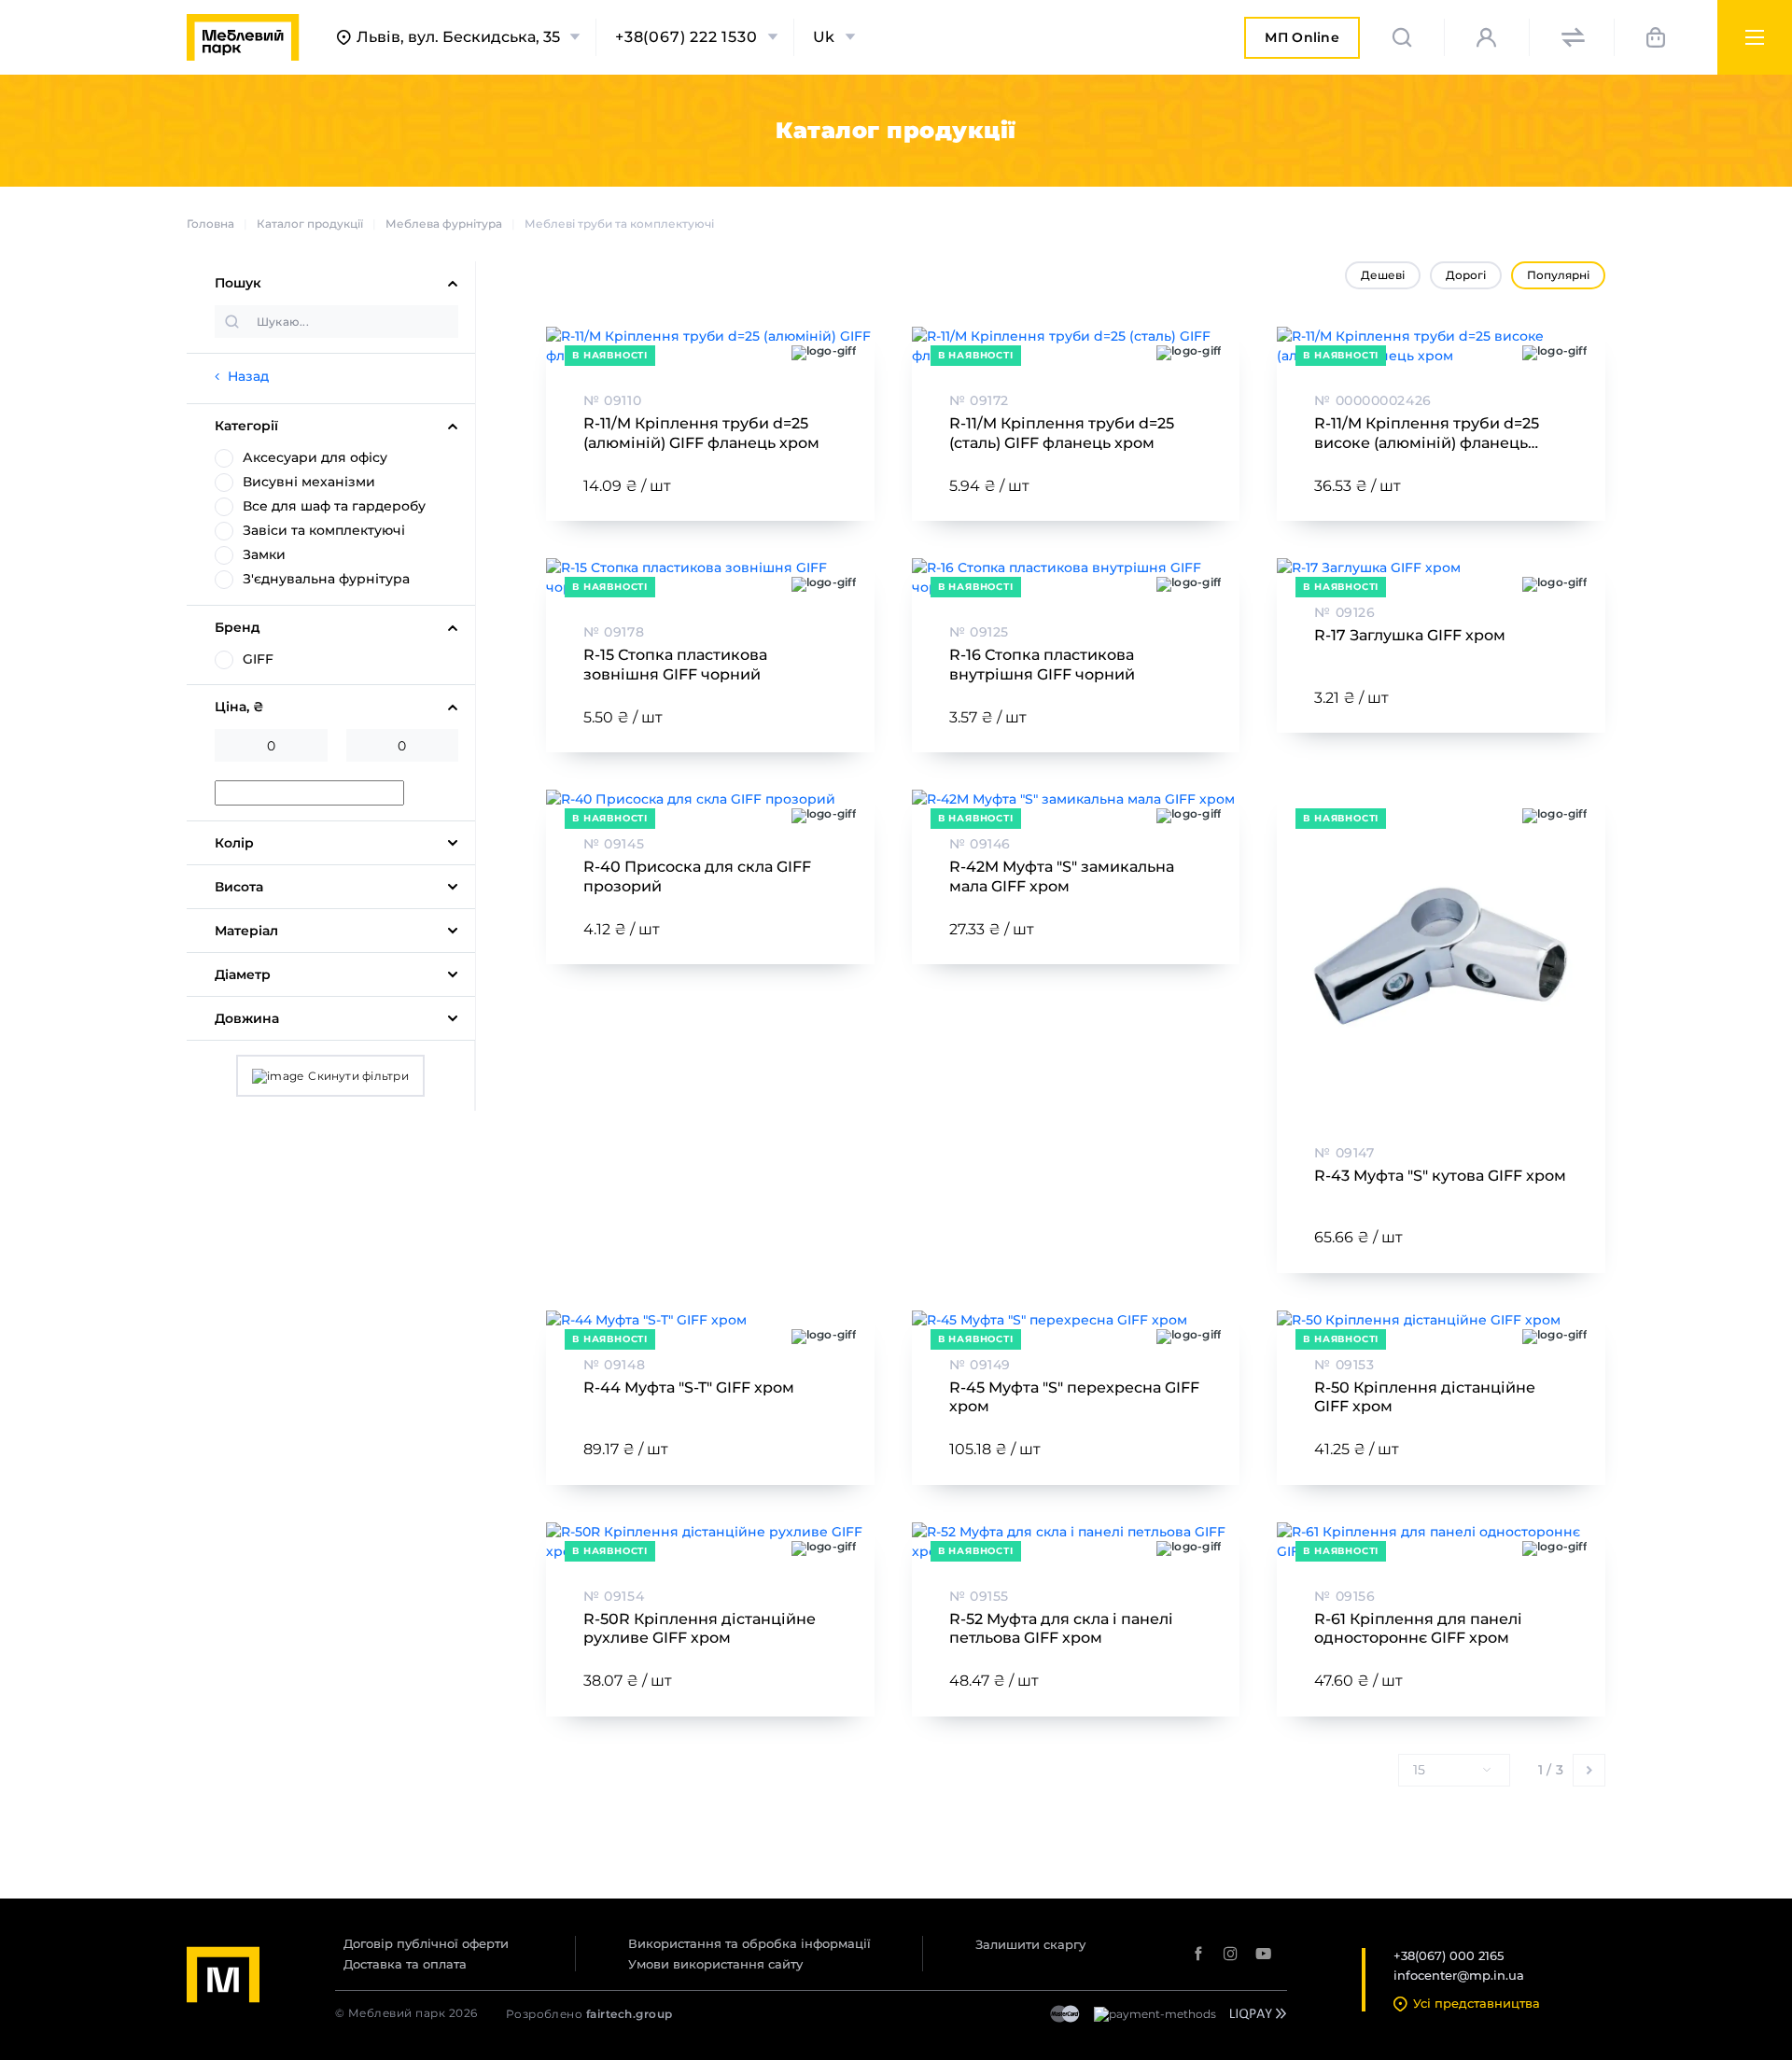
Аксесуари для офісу (315, 457)
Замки (264, 554)
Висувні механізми (309, 482)
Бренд (238, 627)
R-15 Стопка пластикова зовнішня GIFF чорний (675, 665)
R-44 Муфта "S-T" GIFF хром (689, 1387)
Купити (791, 486)
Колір (234, 843)
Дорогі (1466, 275)
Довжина (247, 1018)
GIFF (258, 659)
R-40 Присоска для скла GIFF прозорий (697, 876)
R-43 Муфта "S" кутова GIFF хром (1440, 1176)
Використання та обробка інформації (749, 1943)
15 (1419, 1770)
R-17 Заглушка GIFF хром (1410, 635)
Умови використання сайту (715, 1964)
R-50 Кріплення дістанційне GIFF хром (1425, 1397)
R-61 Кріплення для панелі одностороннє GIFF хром (1418, 1629)
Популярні (1558, 275)
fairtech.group (630, 2014)
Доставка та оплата (405, 1964)
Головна (210, 224)
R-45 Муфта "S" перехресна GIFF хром (1074, 1397)
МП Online (1302, 44)
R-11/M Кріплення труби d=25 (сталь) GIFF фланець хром (1062, 433)
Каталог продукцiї (310, 224)
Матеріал (246, 931)
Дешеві (1383, 275)
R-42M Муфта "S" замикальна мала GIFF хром (1062, 876)
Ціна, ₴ (239, 707)
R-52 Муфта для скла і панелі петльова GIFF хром (1061, 1629)
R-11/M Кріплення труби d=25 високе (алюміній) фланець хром (1427, 434)
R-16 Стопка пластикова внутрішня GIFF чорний (1042, 665)
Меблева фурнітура (444, 224)
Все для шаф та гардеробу (334, 506)
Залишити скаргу (1030, 1944)
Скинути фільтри (358, 1076)
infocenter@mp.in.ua (1459, 1975)
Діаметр (243, 974)
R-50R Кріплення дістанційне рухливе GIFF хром (700, 1629)
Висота (239, 887)
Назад (248, 376)
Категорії (246, 426)
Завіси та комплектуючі (324, 530)
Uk (825, 37)
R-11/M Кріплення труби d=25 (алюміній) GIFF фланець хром (701, 433)
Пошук (238, 283)
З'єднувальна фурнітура (326, 579)
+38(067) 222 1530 (686, 37)
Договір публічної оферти (426, 1943)
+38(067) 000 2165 (1449, 1955)
